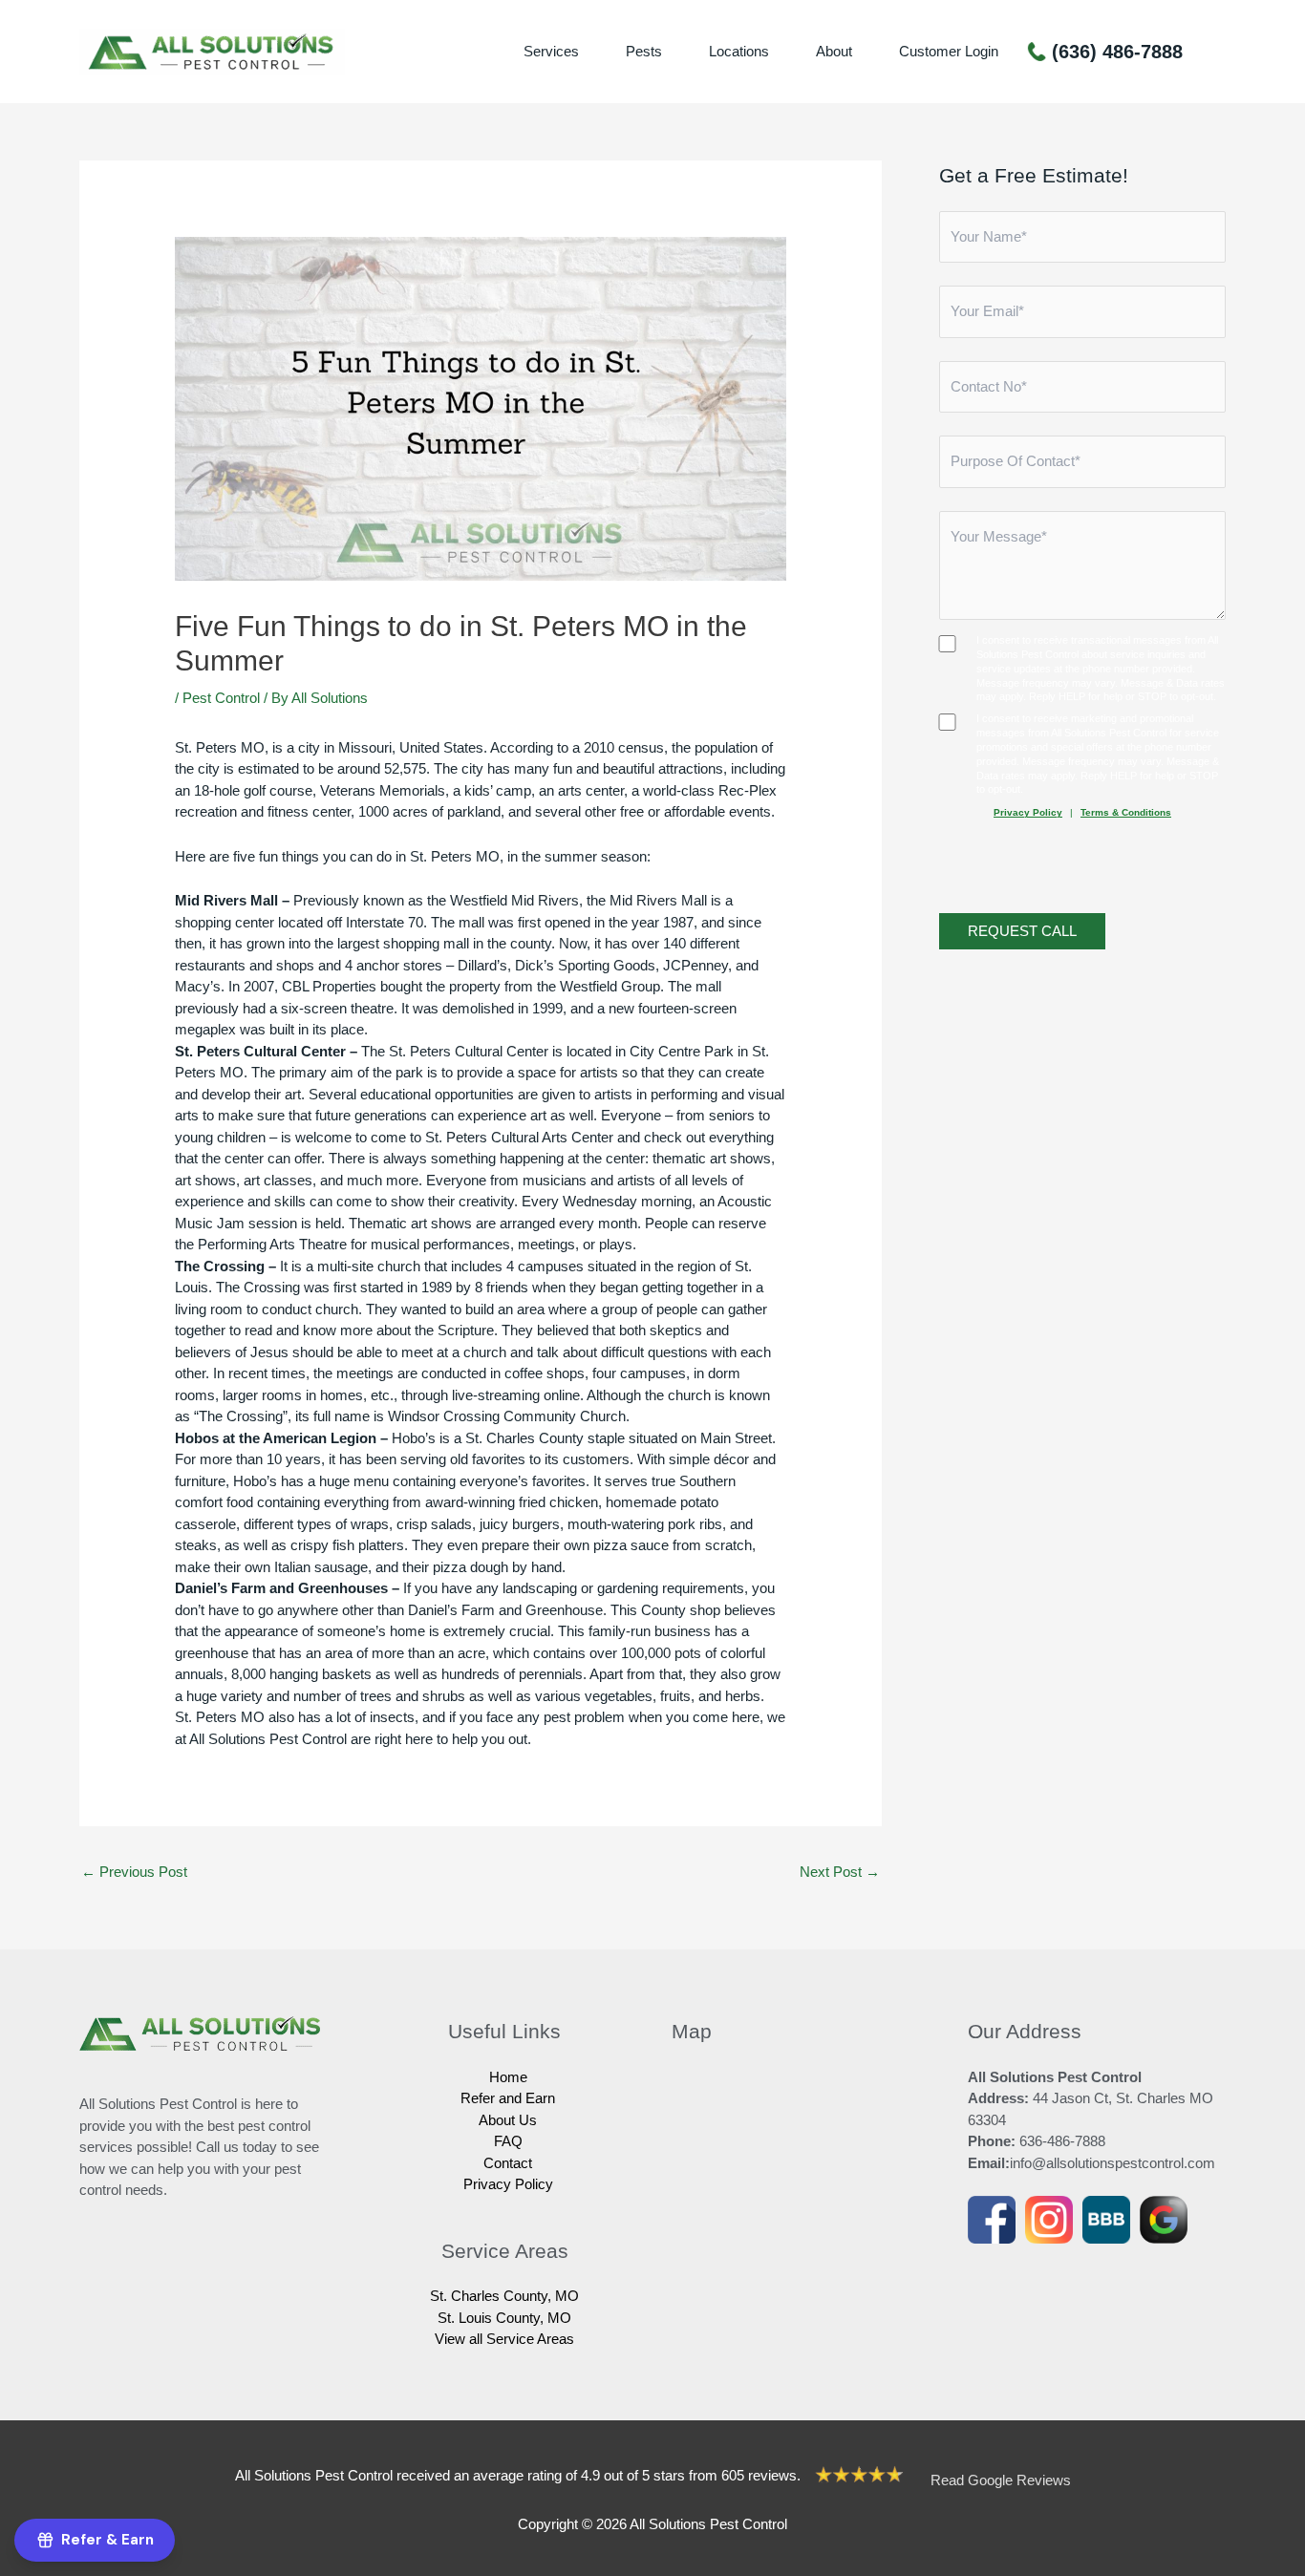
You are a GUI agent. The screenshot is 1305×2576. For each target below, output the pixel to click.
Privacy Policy (1028, 813)
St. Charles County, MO (504, 2296)
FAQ (508, 2141)
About (834, 51)
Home (508, 2077)
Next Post (840, 1872)
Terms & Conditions (1126, 813)
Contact (508, 2163)
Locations (739, 51)
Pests (644, 51)
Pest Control (221, 698)
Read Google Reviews (1001, 2480)
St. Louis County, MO (504, 2318)
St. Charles (500, 1438)
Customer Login (949, 51)
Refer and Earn (508, 2098)
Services (551, 51)
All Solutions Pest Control (268, 1739)
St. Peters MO (455, 856)
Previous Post (134, 1872)
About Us (508, 2120)
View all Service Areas (504, 2339)
